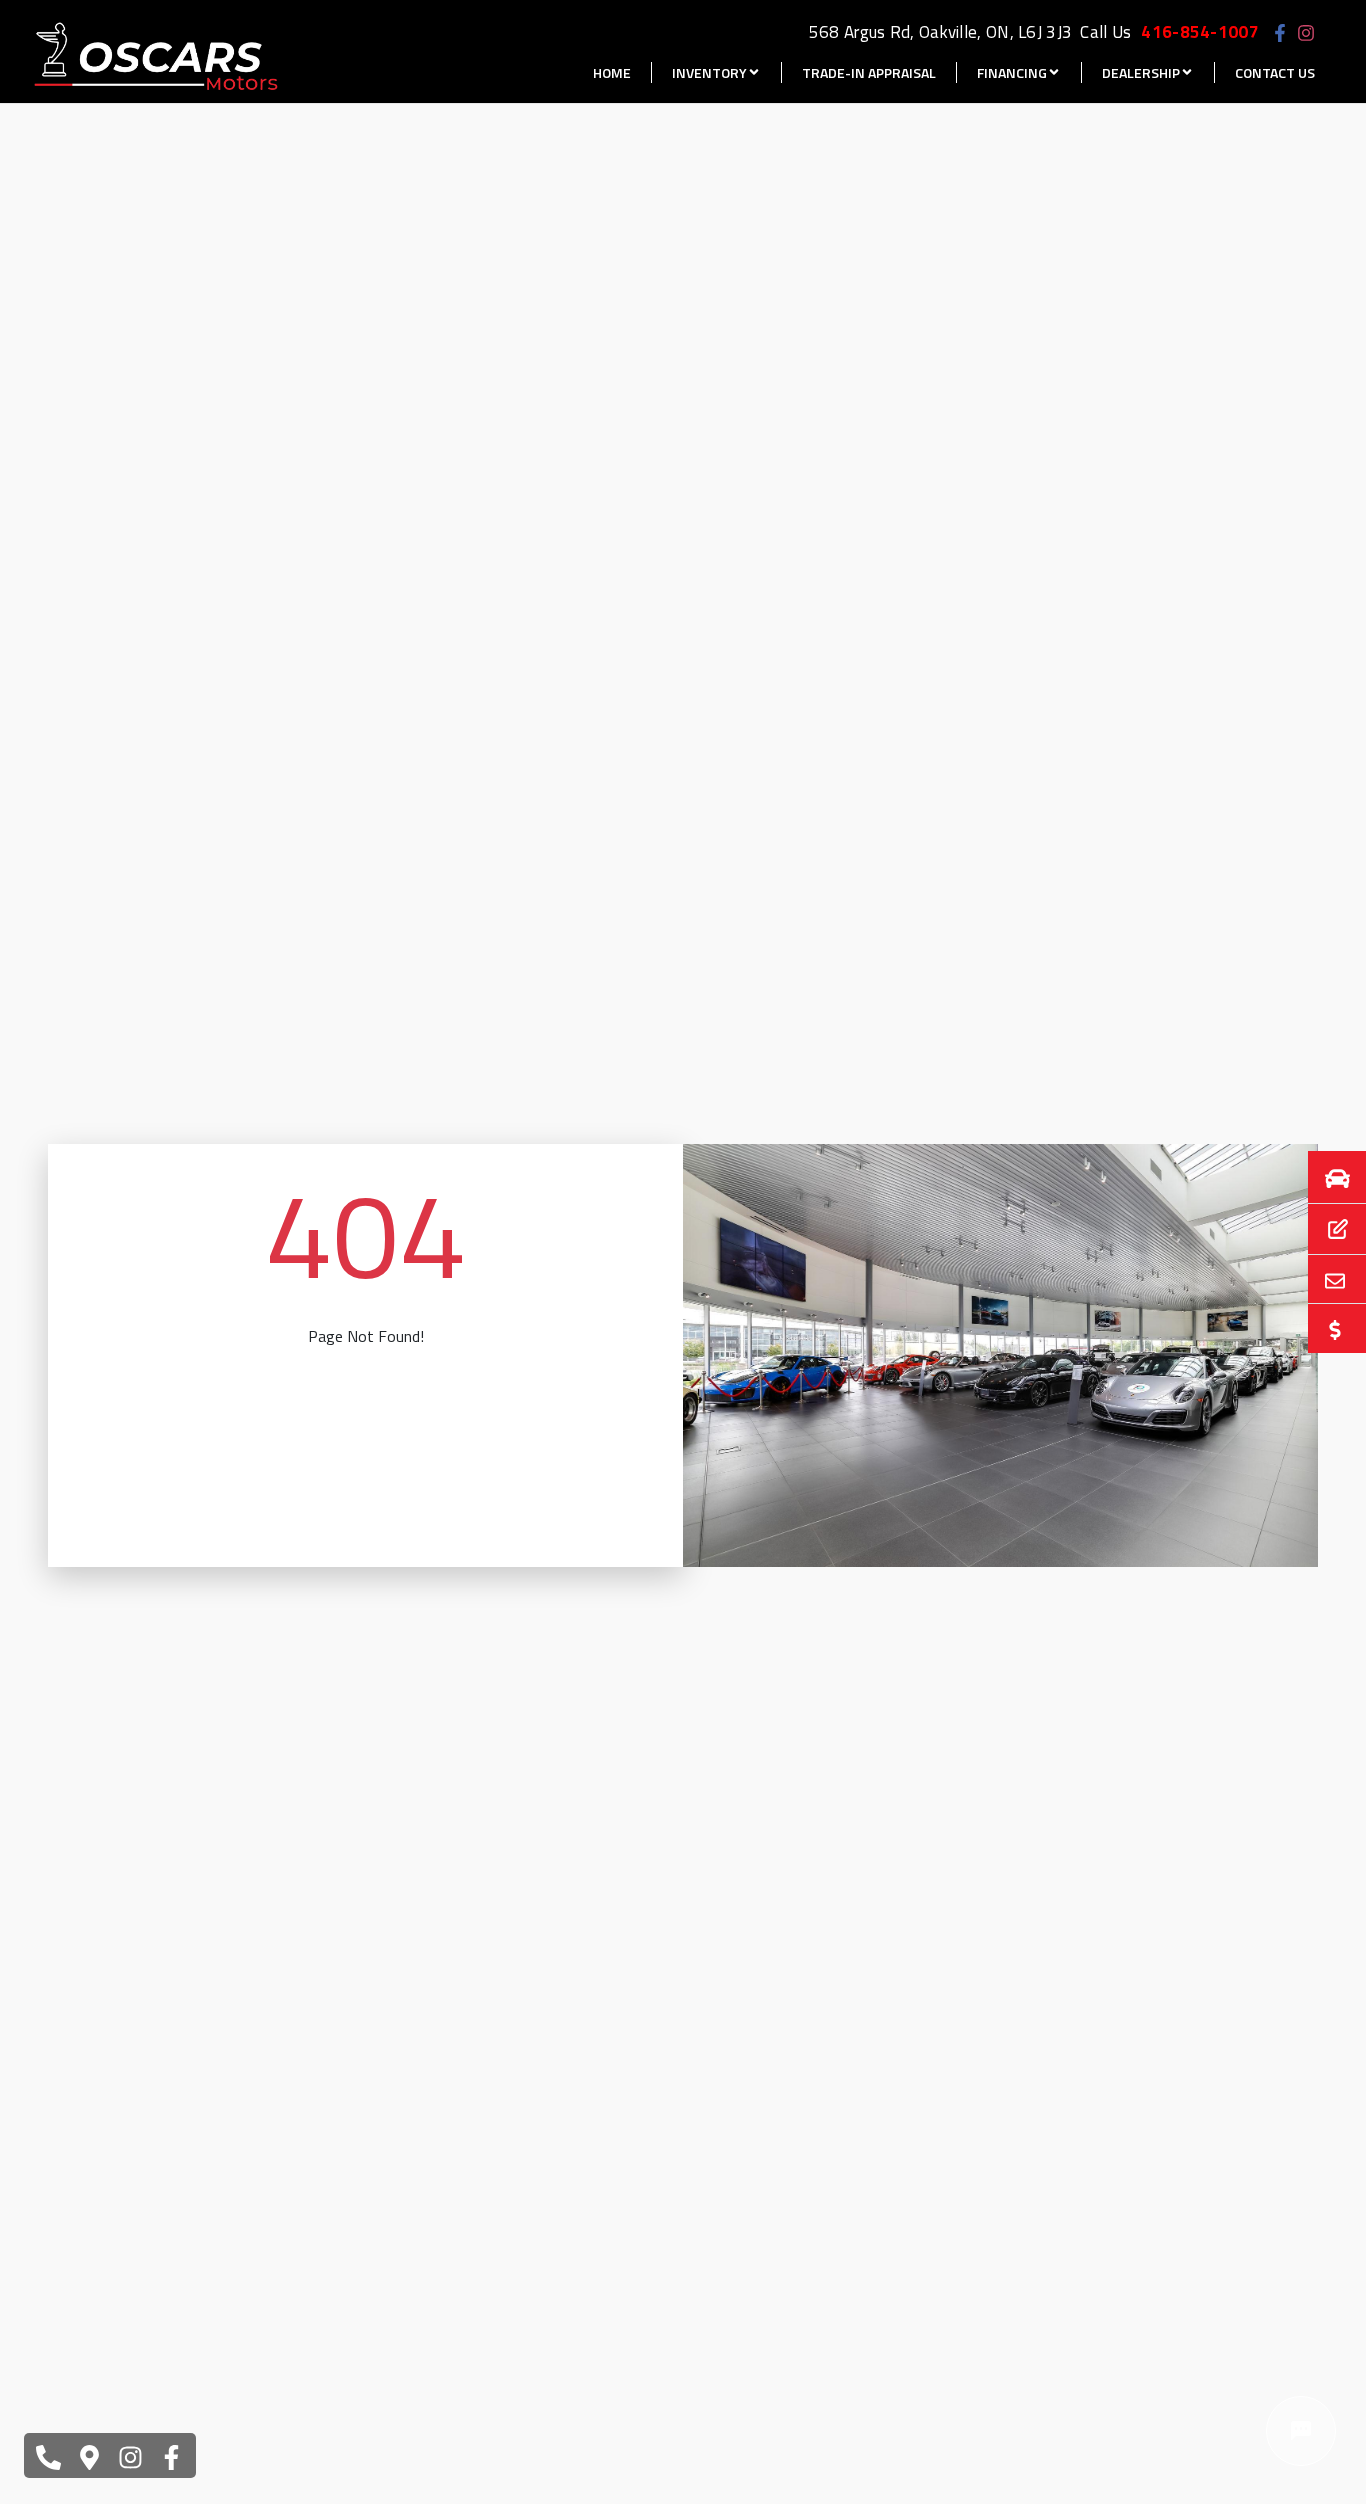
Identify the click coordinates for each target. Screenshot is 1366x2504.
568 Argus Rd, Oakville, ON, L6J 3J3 (941, 32)
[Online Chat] (1301, 2431)
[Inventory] (1325, 1177)
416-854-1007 (1200, 32)
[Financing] (1325, 1229)
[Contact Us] (1325, 1279)
